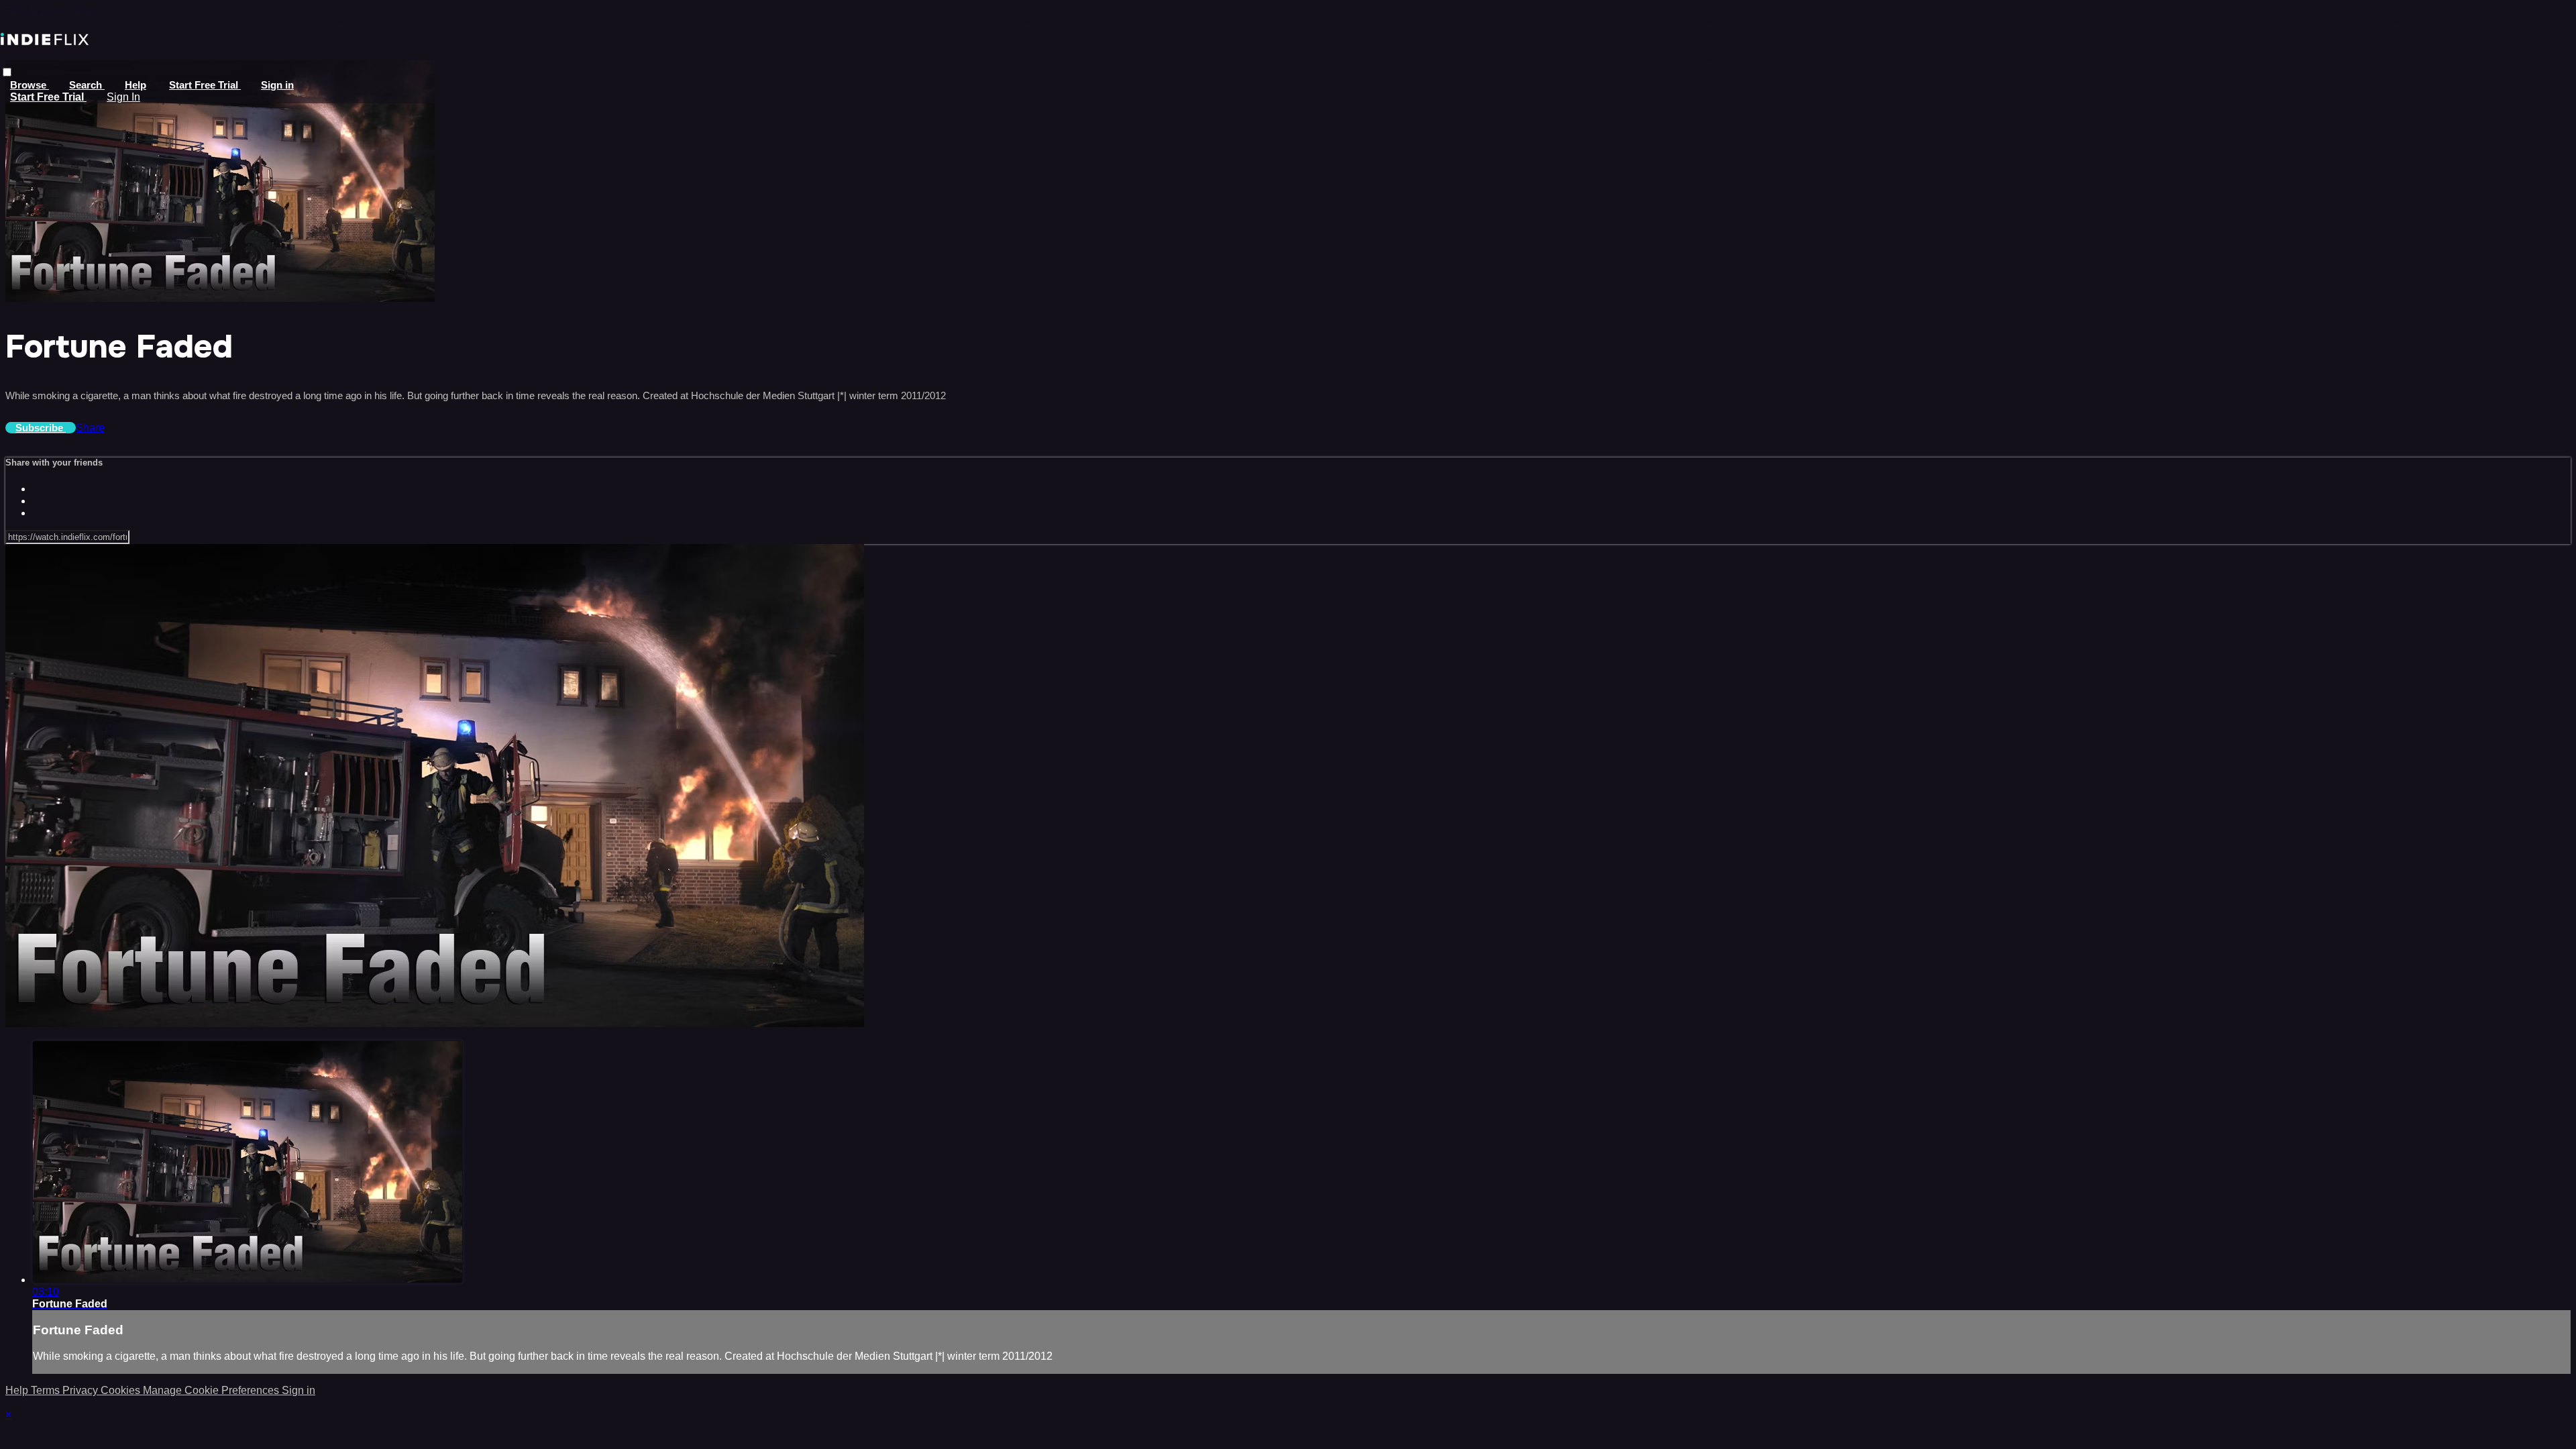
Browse (30, 85)
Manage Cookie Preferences (212, 1390)
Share (90, 428)
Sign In (123, 97)
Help (136, 85)
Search (87, 85)
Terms (47, 1390)
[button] (7, 72)
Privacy (82, 1390)
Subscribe (41, 428)
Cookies (122, 1390)
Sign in (277, 85)
